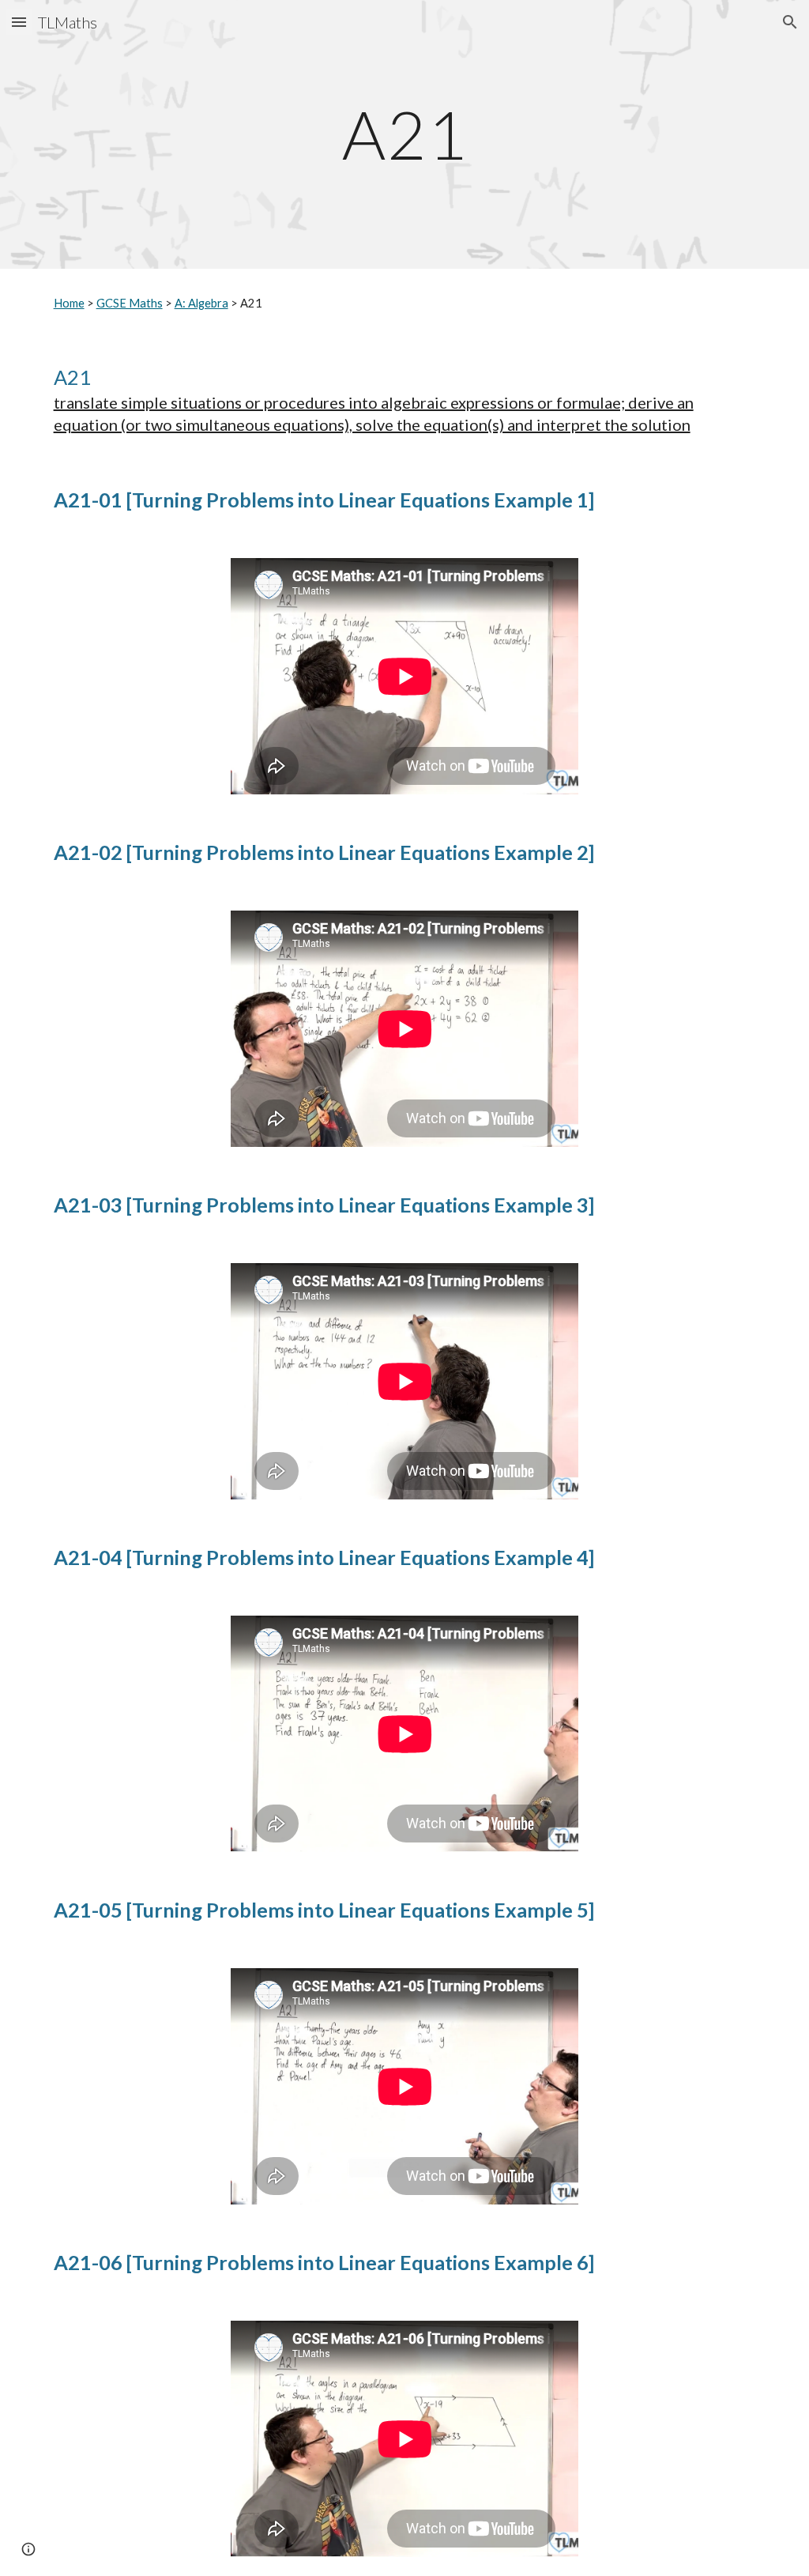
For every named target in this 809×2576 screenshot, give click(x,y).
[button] (19, 22)
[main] (405, 134)
